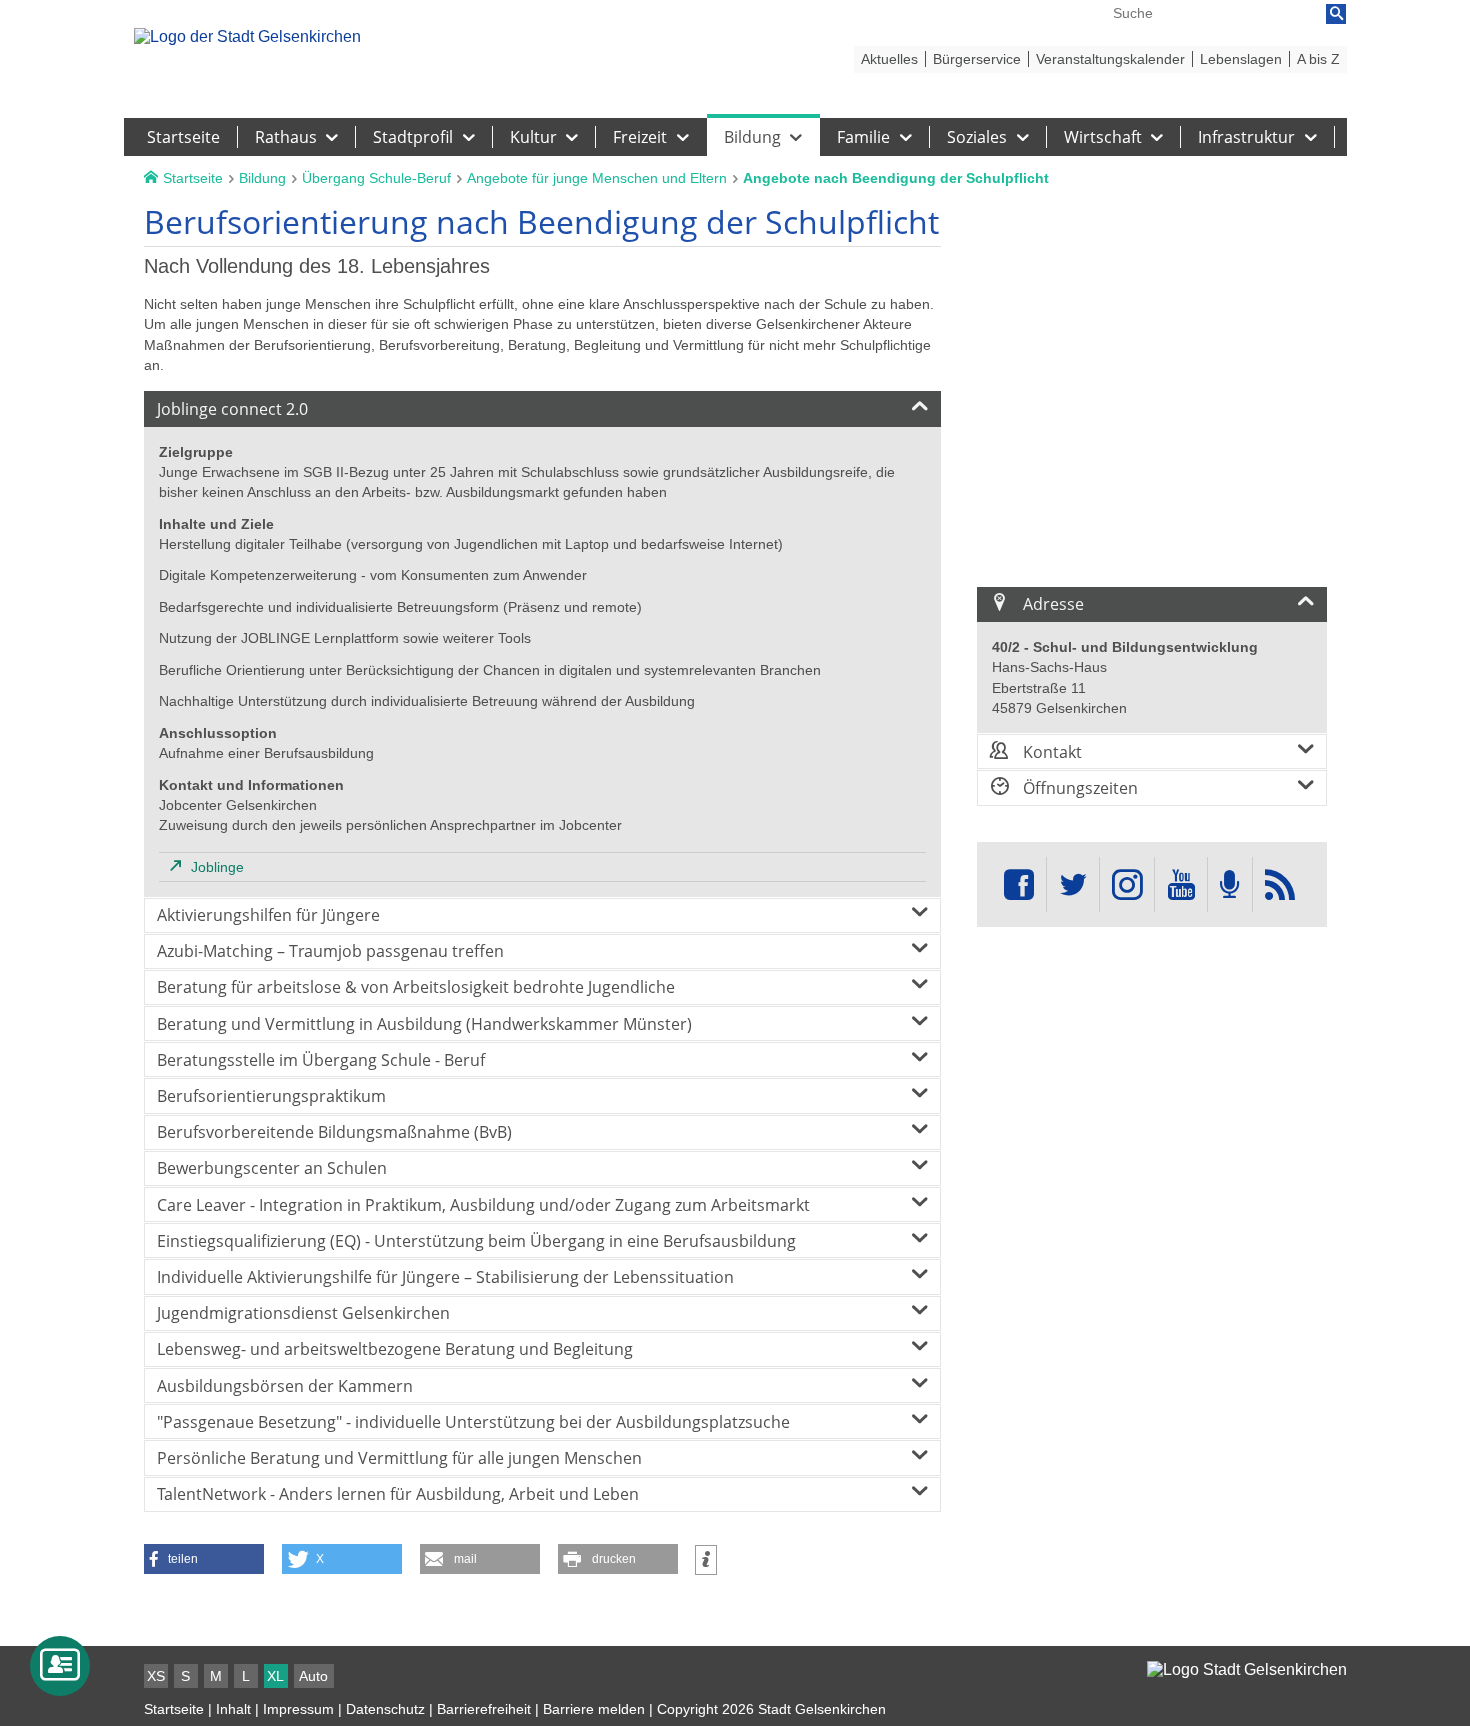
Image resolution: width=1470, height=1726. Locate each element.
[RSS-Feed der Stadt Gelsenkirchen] (1280, 884)
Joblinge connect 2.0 (232, 409)
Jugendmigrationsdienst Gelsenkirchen (303, 1313)
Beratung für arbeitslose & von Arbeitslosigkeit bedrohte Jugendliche (416, 987)
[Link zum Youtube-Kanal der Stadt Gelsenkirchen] (1180, 884)
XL (275, 1676)
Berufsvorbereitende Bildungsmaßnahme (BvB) (334, 1132)
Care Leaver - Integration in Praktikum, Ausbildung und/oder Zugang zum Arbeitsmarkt (483, 1205)
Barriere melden (594, 1709)
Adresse (1051, 604)
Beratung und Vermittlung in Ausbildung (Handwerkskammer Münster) (424, 1024)
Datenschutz (385, 1709)
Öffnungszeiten (1078, 788)
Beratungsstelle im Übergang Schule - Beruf (321, 1060)
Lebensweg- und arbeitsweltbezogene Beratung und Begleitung (395, 1349)
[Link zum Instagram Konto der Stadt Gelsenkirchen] (1127, 884)
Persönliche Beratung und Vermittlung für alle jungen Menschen (399, 1458)
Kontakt (1050, 752)
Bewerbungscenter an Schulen (272, 1168)
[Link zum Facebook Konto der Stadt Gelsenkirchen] (1019, 884)
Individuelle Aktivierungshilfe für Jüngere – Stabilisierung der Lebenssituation (445, 1277)
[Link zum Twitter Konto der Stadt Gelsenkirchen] (1073, 884)
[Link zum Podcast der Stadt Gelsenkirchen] (1230, 884)
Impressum (298, 1709)
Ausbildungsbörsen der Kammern (285, 1386)
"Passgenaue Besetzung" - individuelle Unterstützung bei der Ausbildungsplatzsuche (473, 1422)
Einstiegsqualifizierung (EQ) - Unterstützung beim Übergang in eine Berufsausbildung (476, 1241)
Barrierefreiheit (484, 1709)
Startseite (174, 1709)
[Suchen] (1336, 14)
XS (156, 1676)
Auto (313, 1676)
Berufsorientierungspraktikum (271, 1096)
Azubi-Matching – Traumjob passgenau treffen (330, 951)
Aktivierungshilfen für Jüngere (268, 915)
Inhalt (233, 1709)
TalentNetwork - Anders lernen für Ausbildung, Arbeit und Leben (398, 1494)
